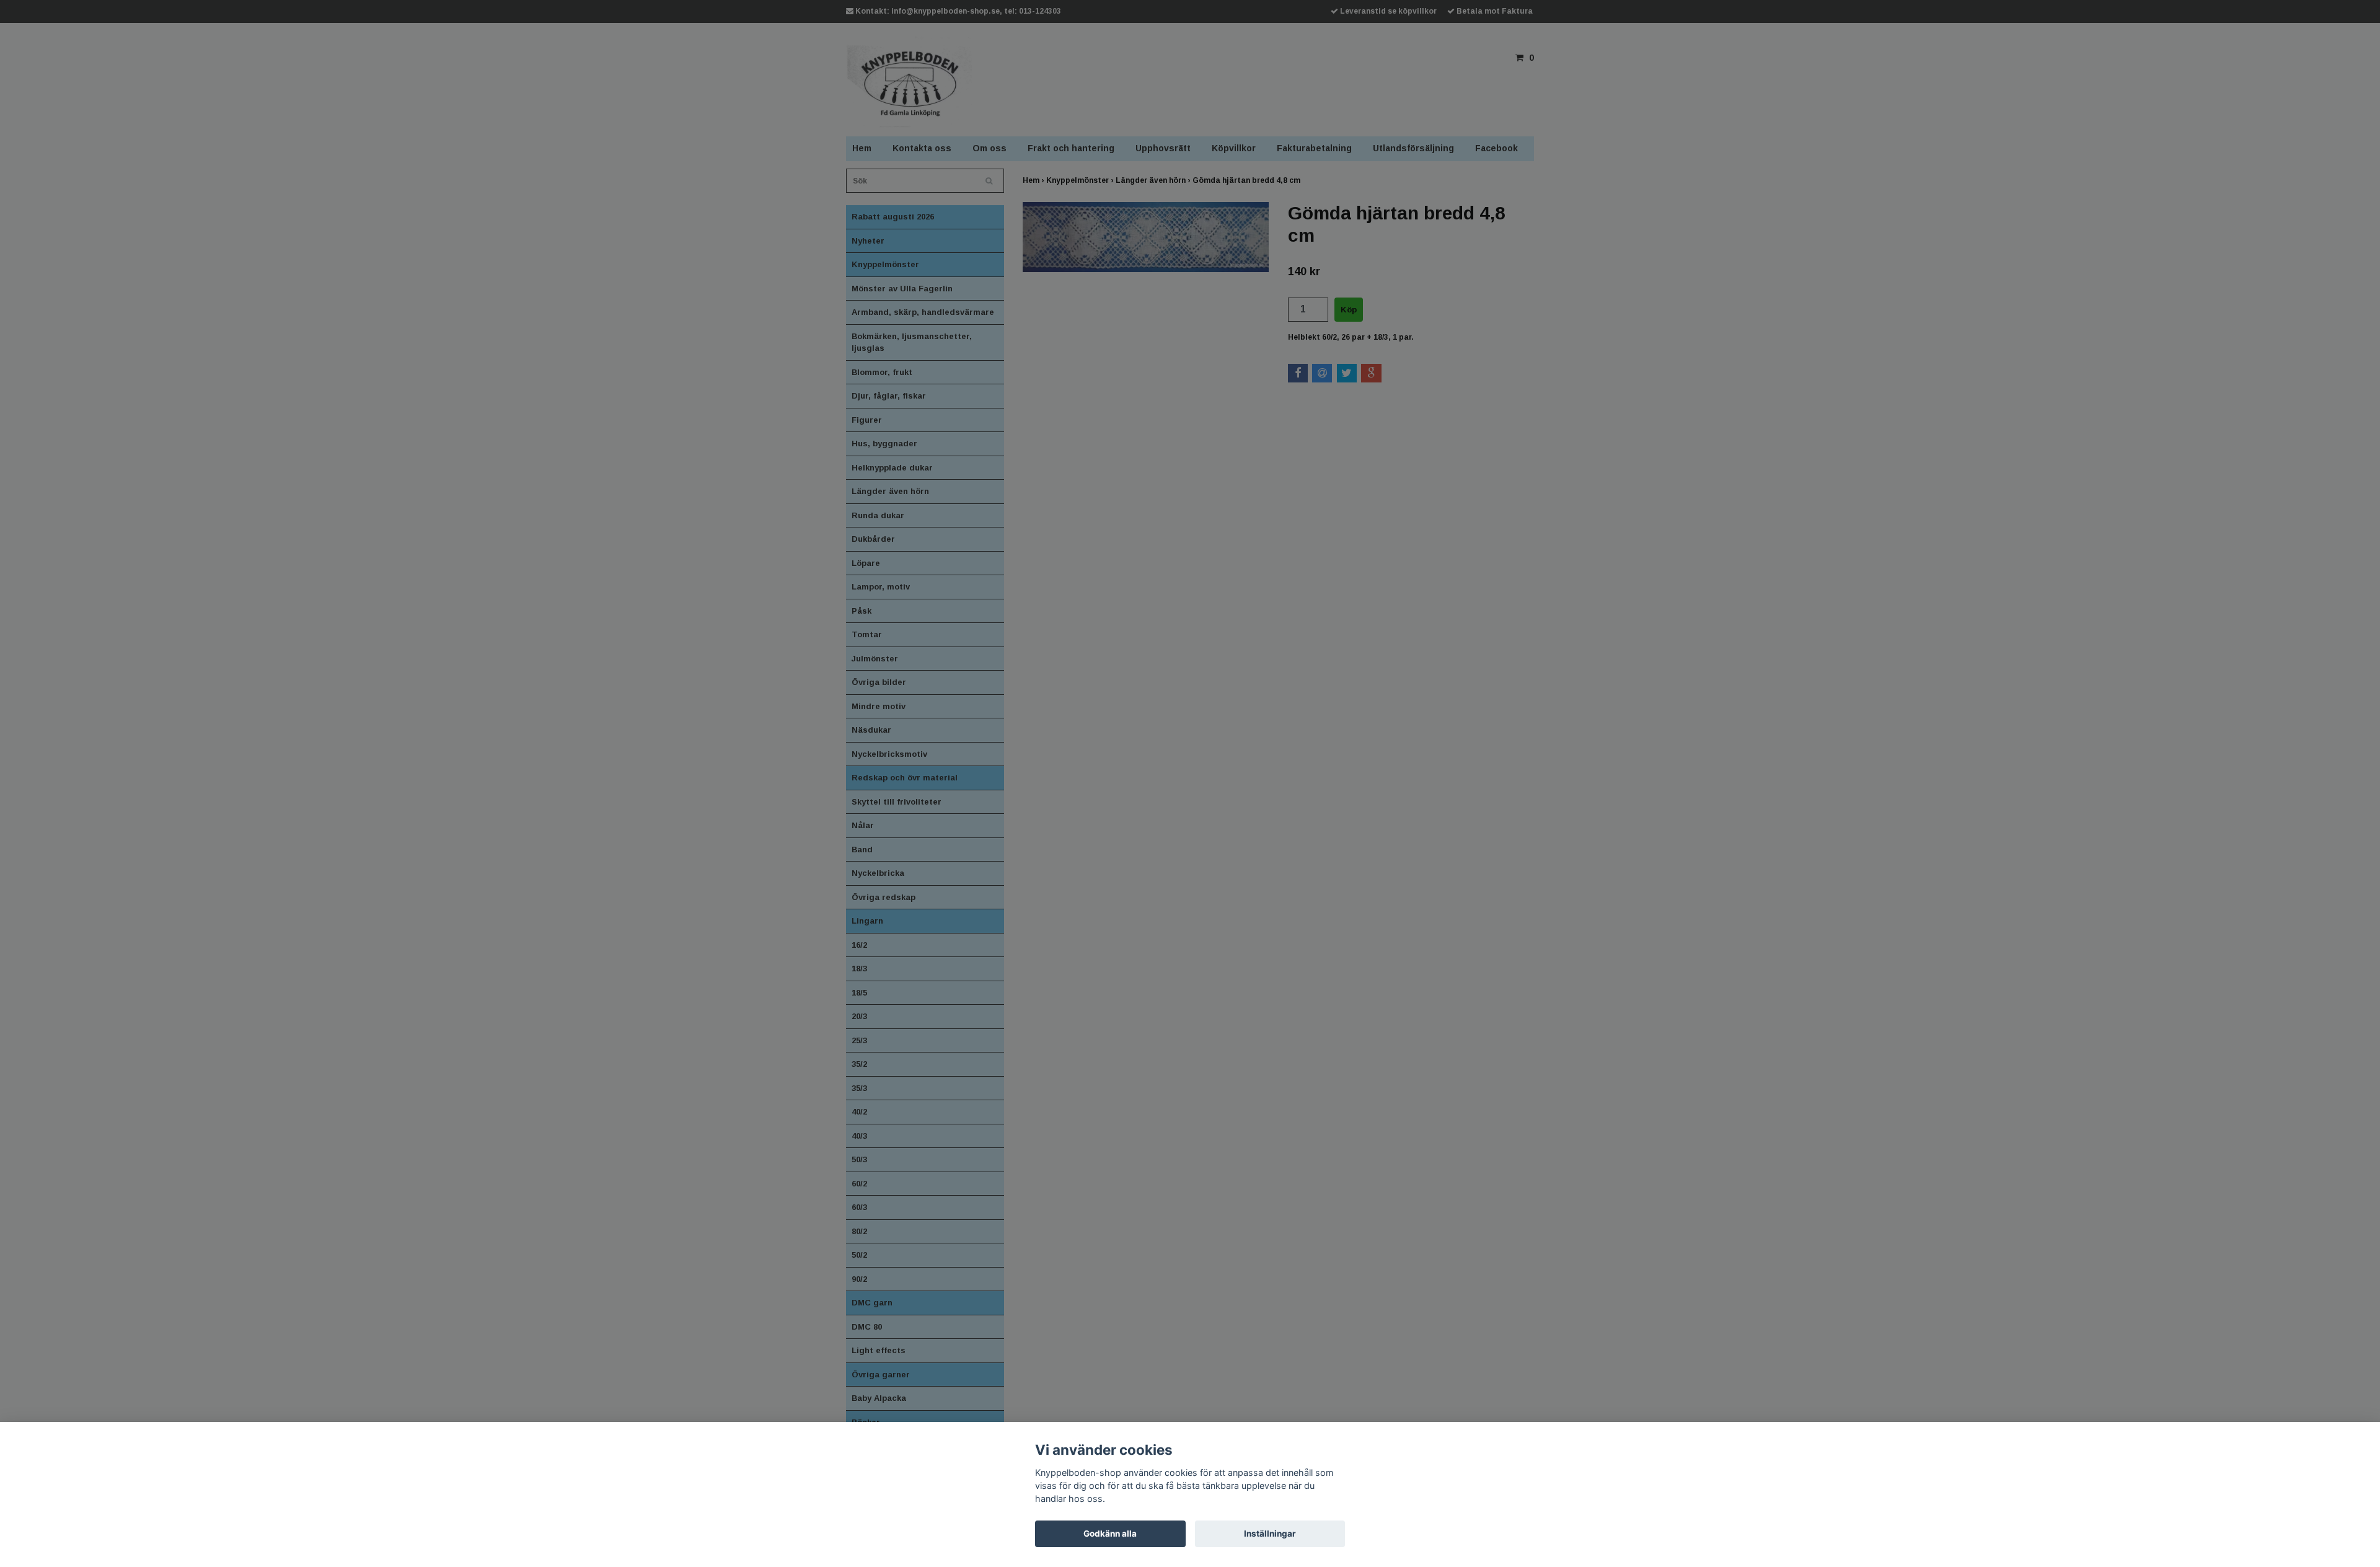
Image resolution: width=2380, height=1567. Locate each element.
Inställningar (1270, 1534)
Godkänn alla (1110, 1534)
